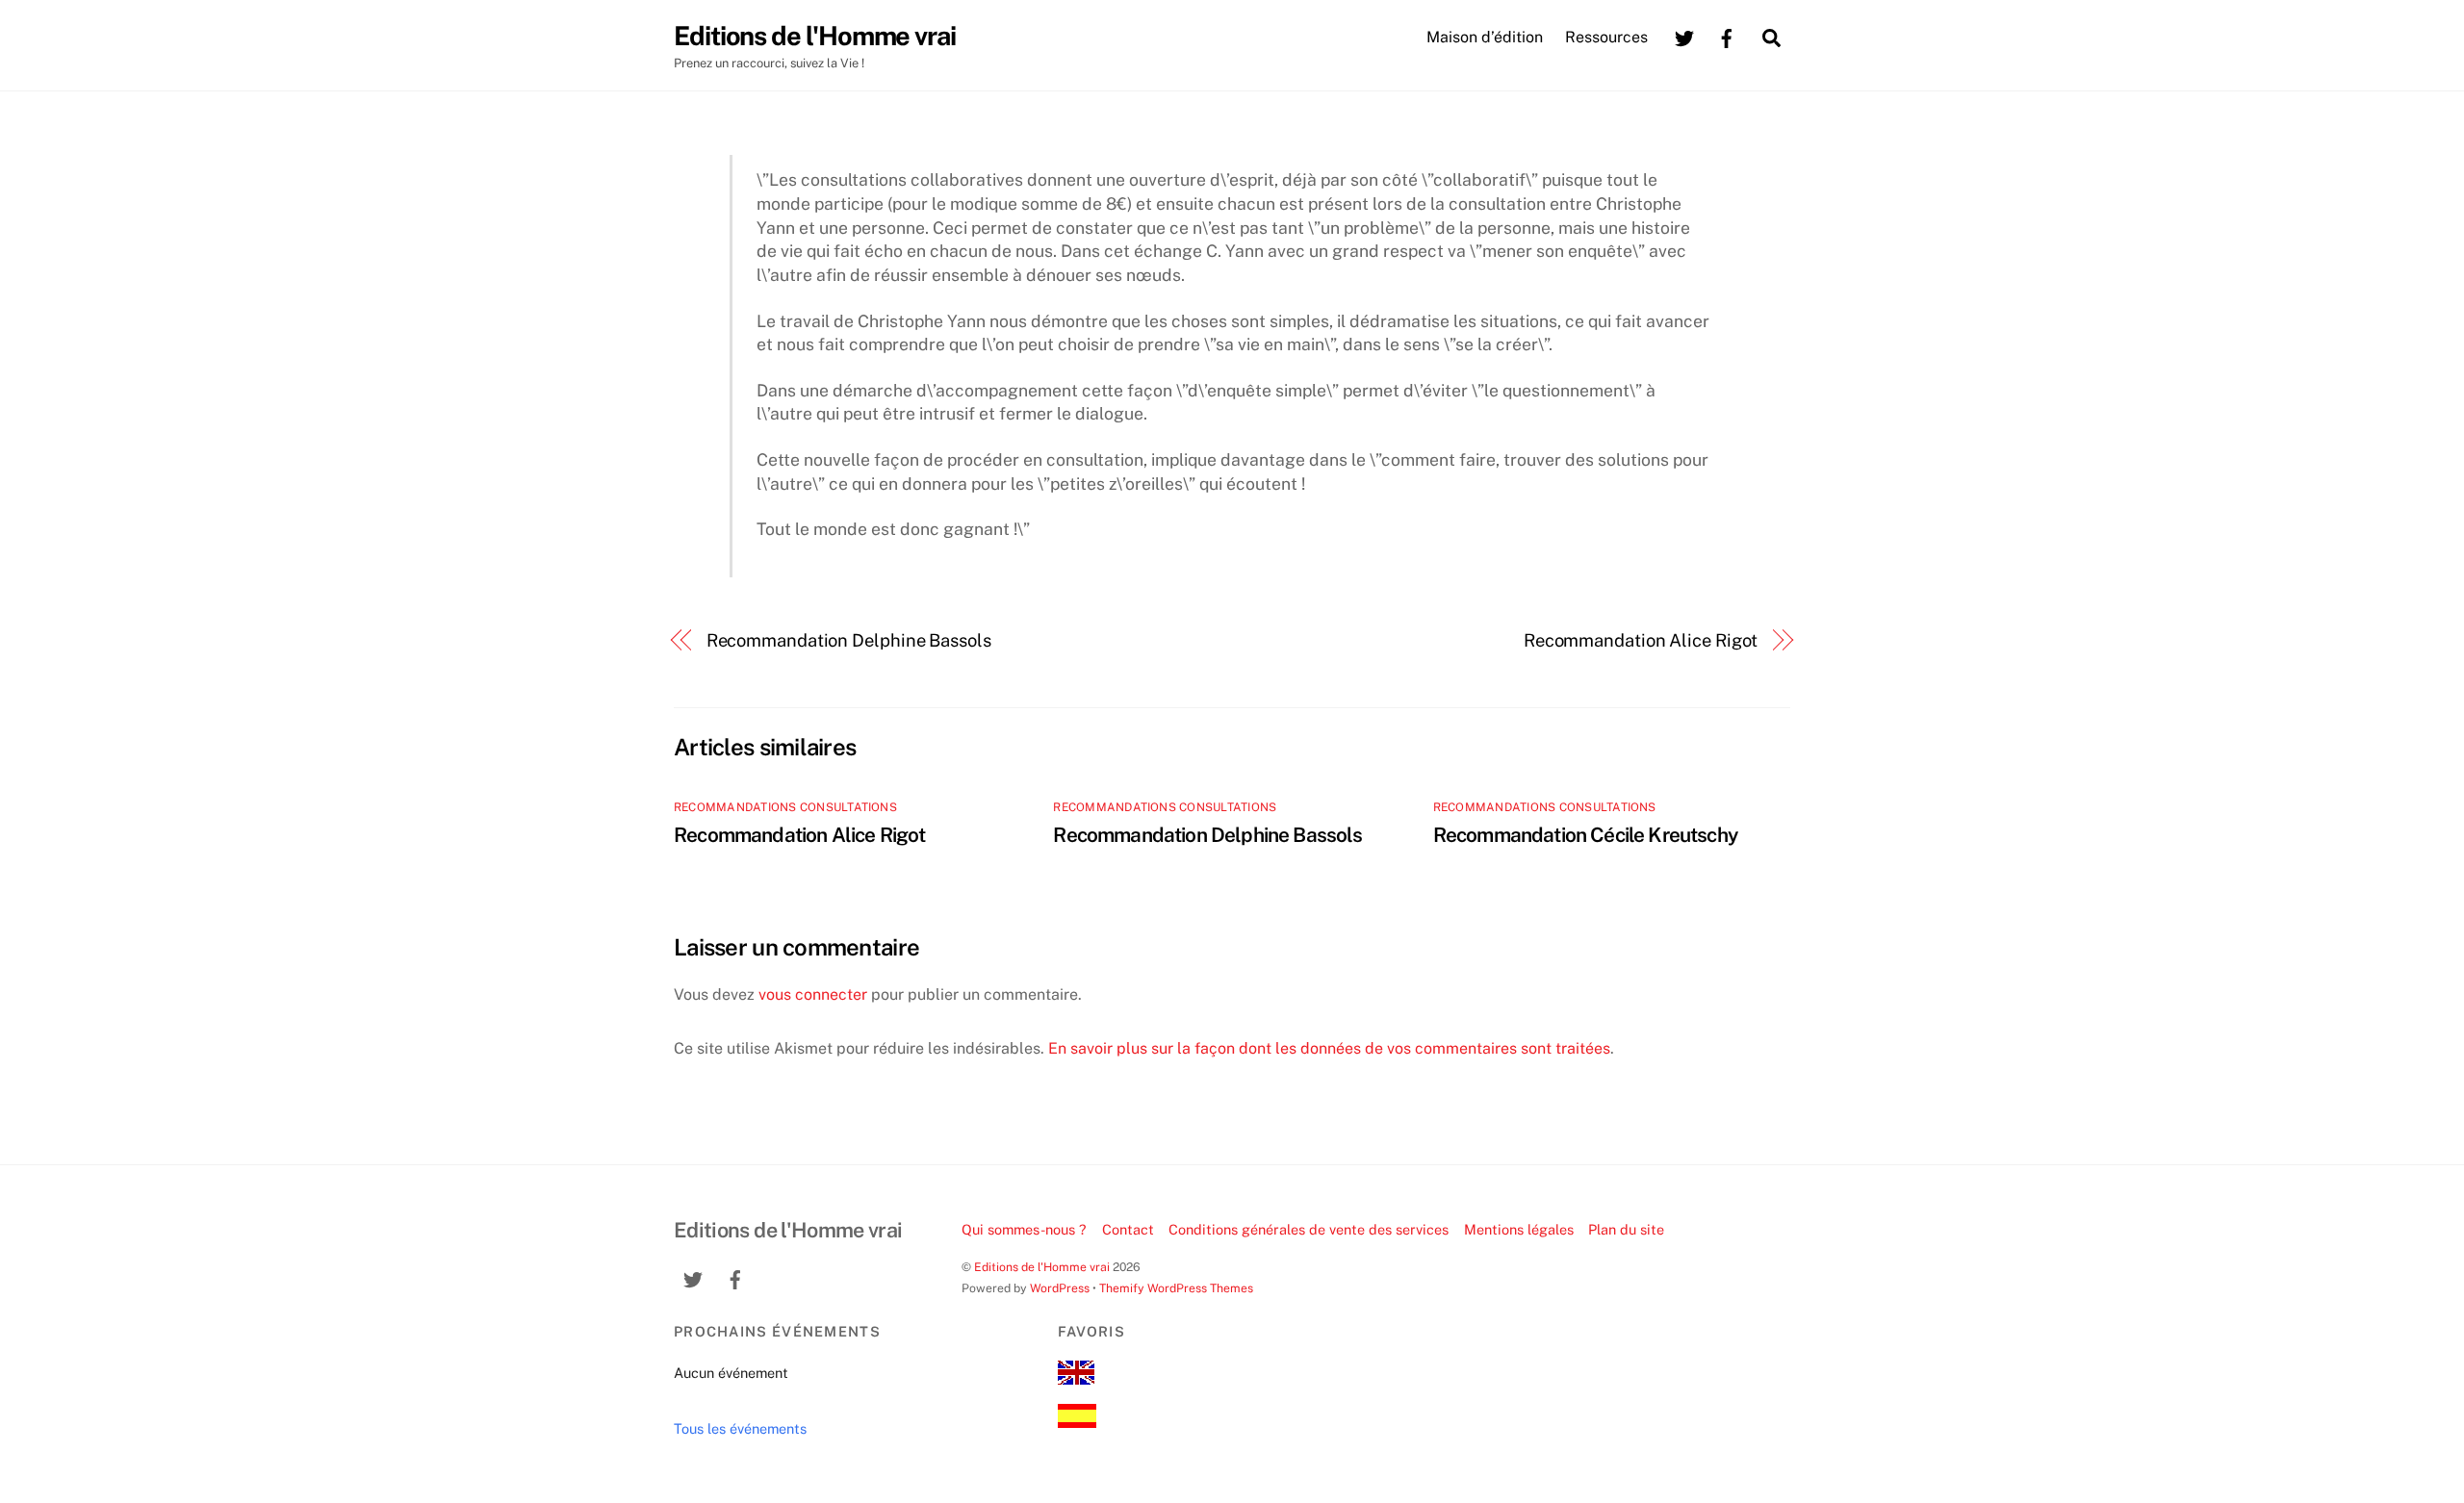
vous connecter (813, 994)
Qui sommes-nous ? (1024, 1229)
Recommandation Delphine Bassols (849, 640)
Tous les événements (740, 1428)
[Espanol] (1077, 1423)
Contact (1128, 1229)
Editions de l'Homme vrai (1042, 1267)
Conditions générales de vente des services (1309, 1229)
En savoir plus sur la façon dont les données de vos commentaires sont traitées (1329, 1048)
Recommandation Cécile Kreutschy (1585, 835)
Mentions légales (1519, 1229)
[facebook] (1727, 36)
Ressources (1606, 37)
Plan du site (1626, 1229)
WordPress (1060, 1288)
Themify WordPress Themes (1176, 1288)
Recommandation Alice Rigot (1641, 640)
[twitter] (1684, 36)
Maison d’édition (1485, 37)
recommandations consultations (785, 807)
